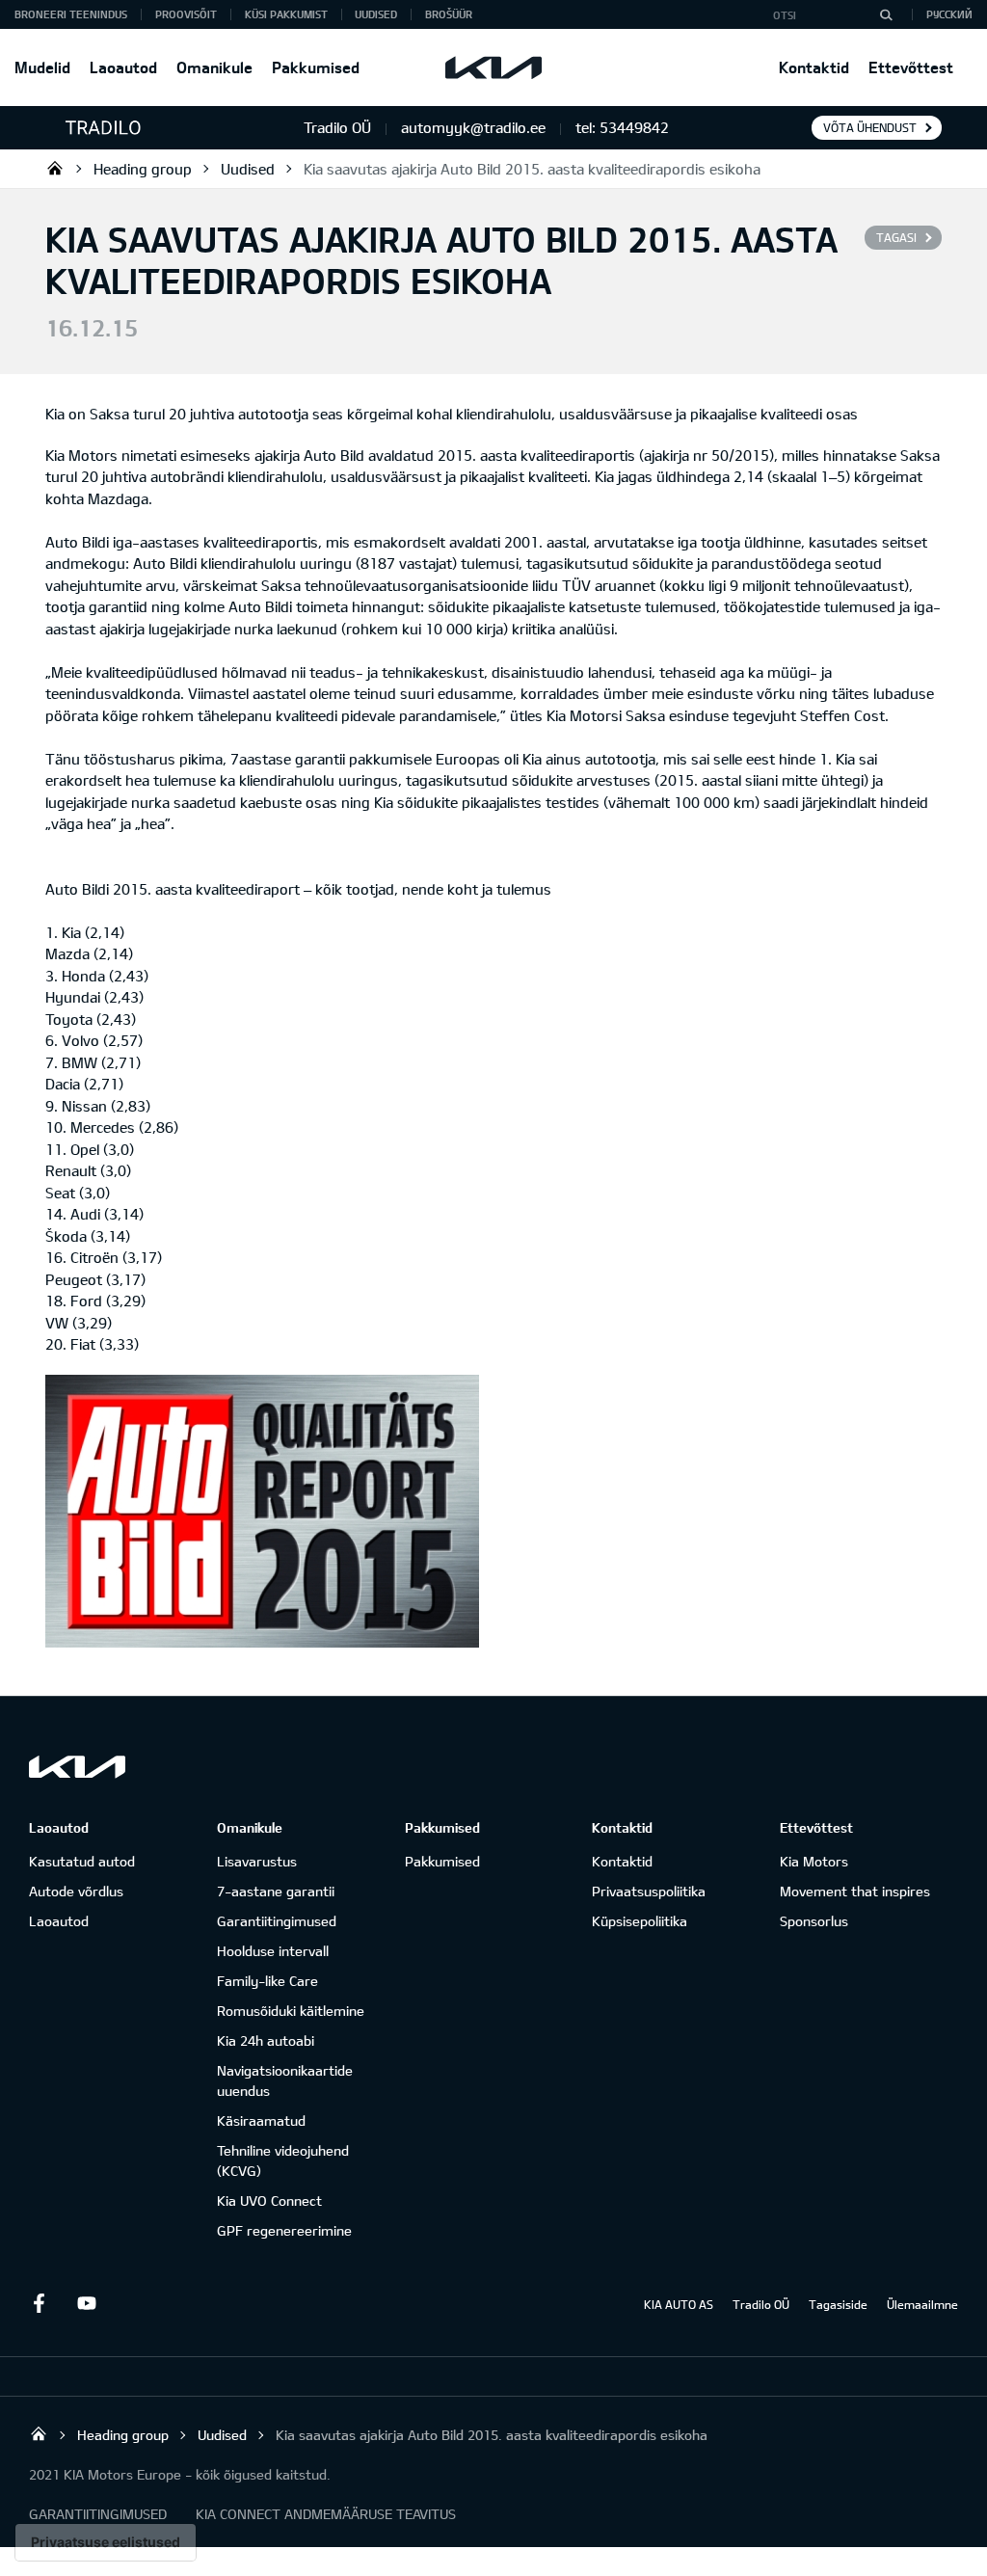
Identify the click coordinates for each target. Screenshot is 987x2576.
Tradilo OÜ (55, 168)
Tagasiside (838, 2304)
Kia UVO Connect (269, 2200)
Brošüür (449, 14)
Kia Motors (814, 1861)
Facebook (39, 2303)
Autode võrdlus (76, 1891)
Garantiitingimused (277, 1921)
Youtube (87, 2303)
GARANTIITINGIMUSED (98, 2514)
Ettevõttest (911, 67)
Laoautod (123, 67)
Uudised (376, 14)
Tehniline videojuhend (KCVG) (283, 2160)
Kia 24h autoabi (266, 2040)
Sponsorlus (814, 1921)
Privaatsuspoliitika (649, 1891)
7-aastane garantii (276, 1891)
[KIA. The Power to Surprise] (77, 1767)
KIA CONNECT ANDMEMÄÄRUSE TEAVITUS (326, 2514)
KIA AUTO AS (679, 2304)
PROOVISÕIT (186, 14)
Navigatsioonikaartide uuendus (285, 2080)
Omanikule (214, 67)
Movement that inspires (855, 1891)
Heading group (143, 169)
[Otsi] (886, 14)
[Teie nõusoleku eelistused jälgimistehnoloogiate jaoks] (106, 2542)
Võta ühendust (870, 127)
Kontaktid (814, 67)
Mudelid (42, 67)
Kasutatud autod (82, 1861)
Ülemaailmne (922, 2304)
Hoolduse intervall (273, 1951)
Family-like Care (267, 1981)
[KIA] (493, 67)
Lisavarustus (257, 1861)
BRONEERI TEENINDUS (71, 14)
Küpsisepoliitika (640, 1921)
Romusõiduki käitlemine (291, 2011)
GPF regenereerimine (284, 2230)
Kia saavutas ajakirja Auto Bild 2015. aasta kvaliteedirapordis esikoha (532, 169)
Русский (949, 14)
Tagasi (896, 237)
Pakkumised (316, 67)
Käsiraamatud (261, 2120)
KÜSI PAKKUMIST (286, 14)
